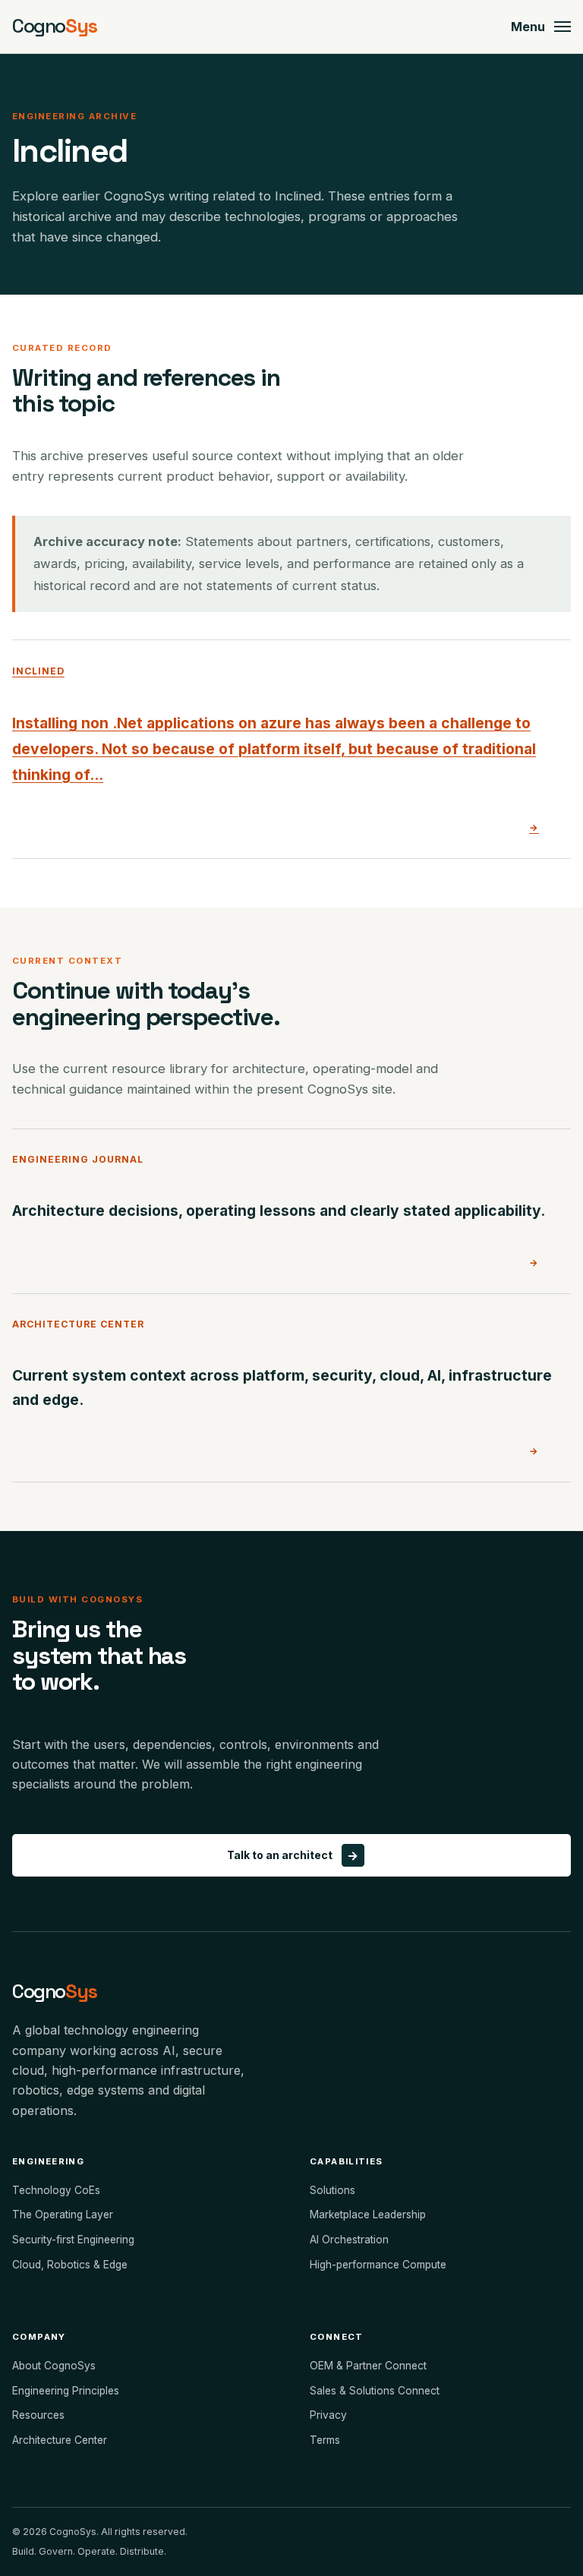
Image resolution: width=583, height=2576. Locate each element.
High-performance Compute (378, 2265)
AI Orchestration (349, 2240)
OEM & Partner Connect (368, 2366)
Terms (325, 2440)
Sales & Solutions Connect (375, 2391)
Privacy (328, 2415)
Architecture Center (60, 2440)
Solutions (332, 2190)
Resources (38, 2415)
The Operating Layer (63, 2215)
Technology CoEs (56, 2190)
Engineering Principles (66, 2391)
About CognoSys (54, 2366)
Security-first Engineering (73, 2240)
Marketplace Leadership (368, 2215)
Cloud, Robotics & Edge (70, 2265)
